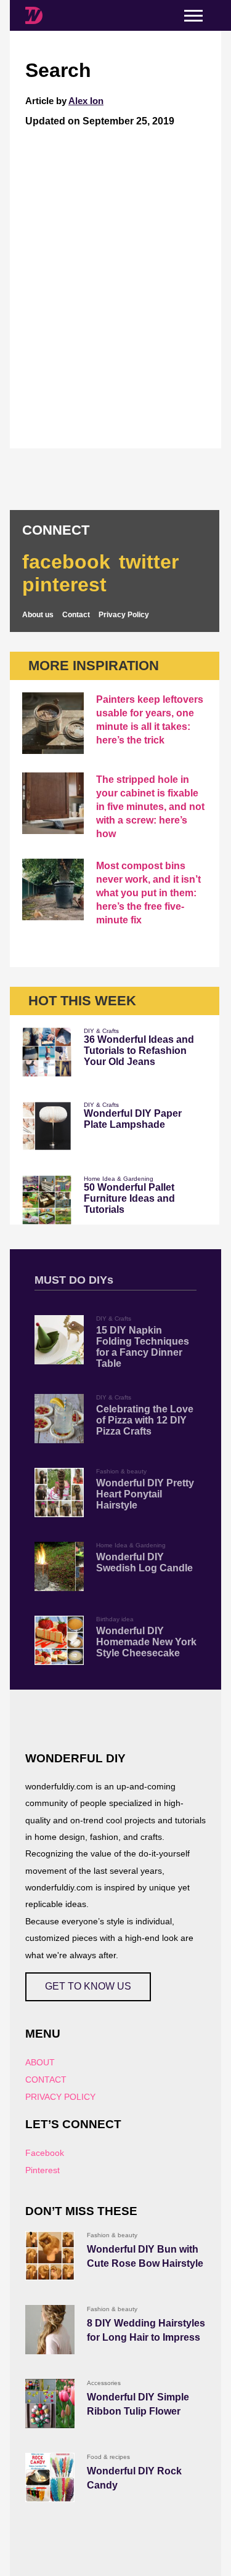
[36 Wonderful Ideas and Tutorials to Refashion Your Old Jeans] (47, 1052)
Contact (76, 615)
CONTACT (46, 2080)
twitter (149, 562)
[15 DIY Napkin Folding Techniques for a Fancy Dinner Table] (59, 1340)
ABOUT (40, 2062)
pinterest (64, 585)
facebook (66, 562)
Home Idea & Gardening (119, 1179)
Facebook (45, 2153)
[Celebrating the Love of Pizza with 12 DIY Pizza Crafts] (59, 1419)
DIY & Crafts (101, 1031)
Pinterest (43, 2170)
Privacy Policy (124, 615)
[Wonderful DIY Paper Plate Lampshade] (47, 1126)
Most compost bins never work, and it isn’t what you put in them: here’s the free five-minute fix (148, 893)
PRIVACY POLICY (60, 2097)
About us (38, 615)
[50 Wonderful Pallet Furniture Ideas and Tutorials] (47, 1200)
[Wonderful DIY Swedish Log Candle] (59, 1566)
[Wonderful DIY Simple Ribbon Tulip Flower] (50, 2404)
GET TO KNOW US (88, 1986)
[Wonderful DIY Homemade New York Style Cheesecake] (59, 1640)
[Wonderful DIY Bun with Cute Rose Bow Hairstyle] (50, 2256)
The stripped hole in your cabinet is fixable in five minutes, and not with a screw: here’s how (150, 807)
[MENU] (193, 16)
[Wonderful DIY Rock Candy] (50, 2477)
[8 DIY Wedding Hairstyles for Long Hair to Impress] (50, 2330)
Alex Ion (86, 101)
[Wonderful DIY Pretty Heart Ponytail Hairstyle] (59, 1493)
